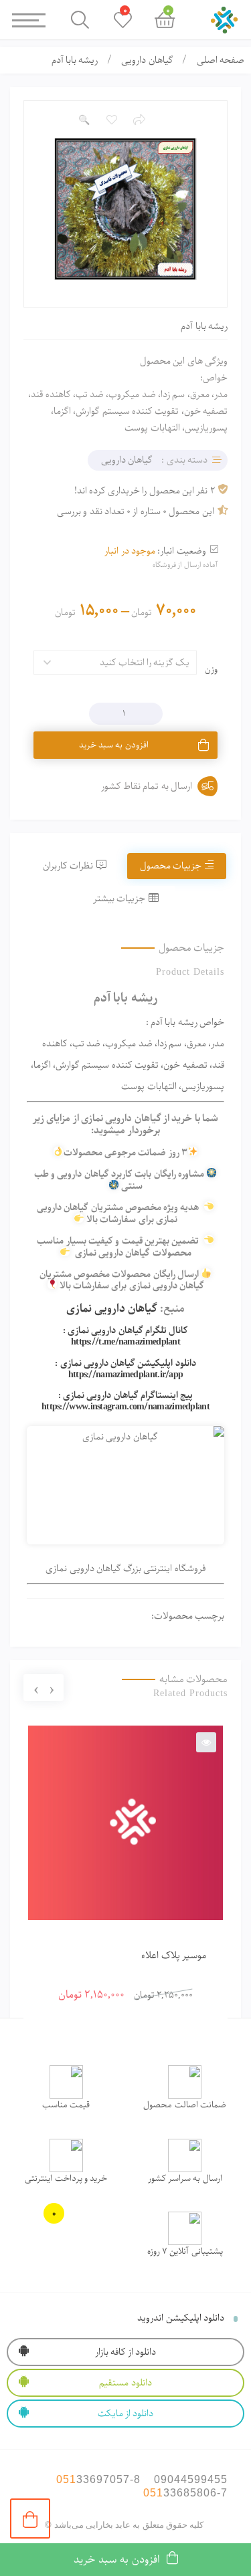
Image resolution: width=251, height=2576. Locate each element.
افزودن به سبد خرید (114, 745)
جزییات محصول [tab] (171, 866)
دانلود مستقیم (125, 2383)
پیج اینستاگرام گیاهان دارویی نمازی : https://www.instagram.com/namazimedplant (125, 1401)
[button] (84, 120)
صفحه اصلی (221, 60)
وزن (211, 670)
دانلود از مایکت (126, 2414)
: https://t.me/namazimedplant (121, 1336)
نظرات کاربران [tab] (68, 866)
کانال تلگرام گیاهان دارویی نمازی (128, 1330)
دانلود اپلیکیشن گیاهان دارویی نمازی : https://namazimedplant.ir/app (125, 1369)
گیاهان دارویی (147, 60)
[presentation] (51, 1688)
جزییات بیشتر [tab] (119, 899)
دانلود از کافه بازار (126, 2352)
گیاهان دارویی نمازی (112, 1308)
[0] (30, 2519)
